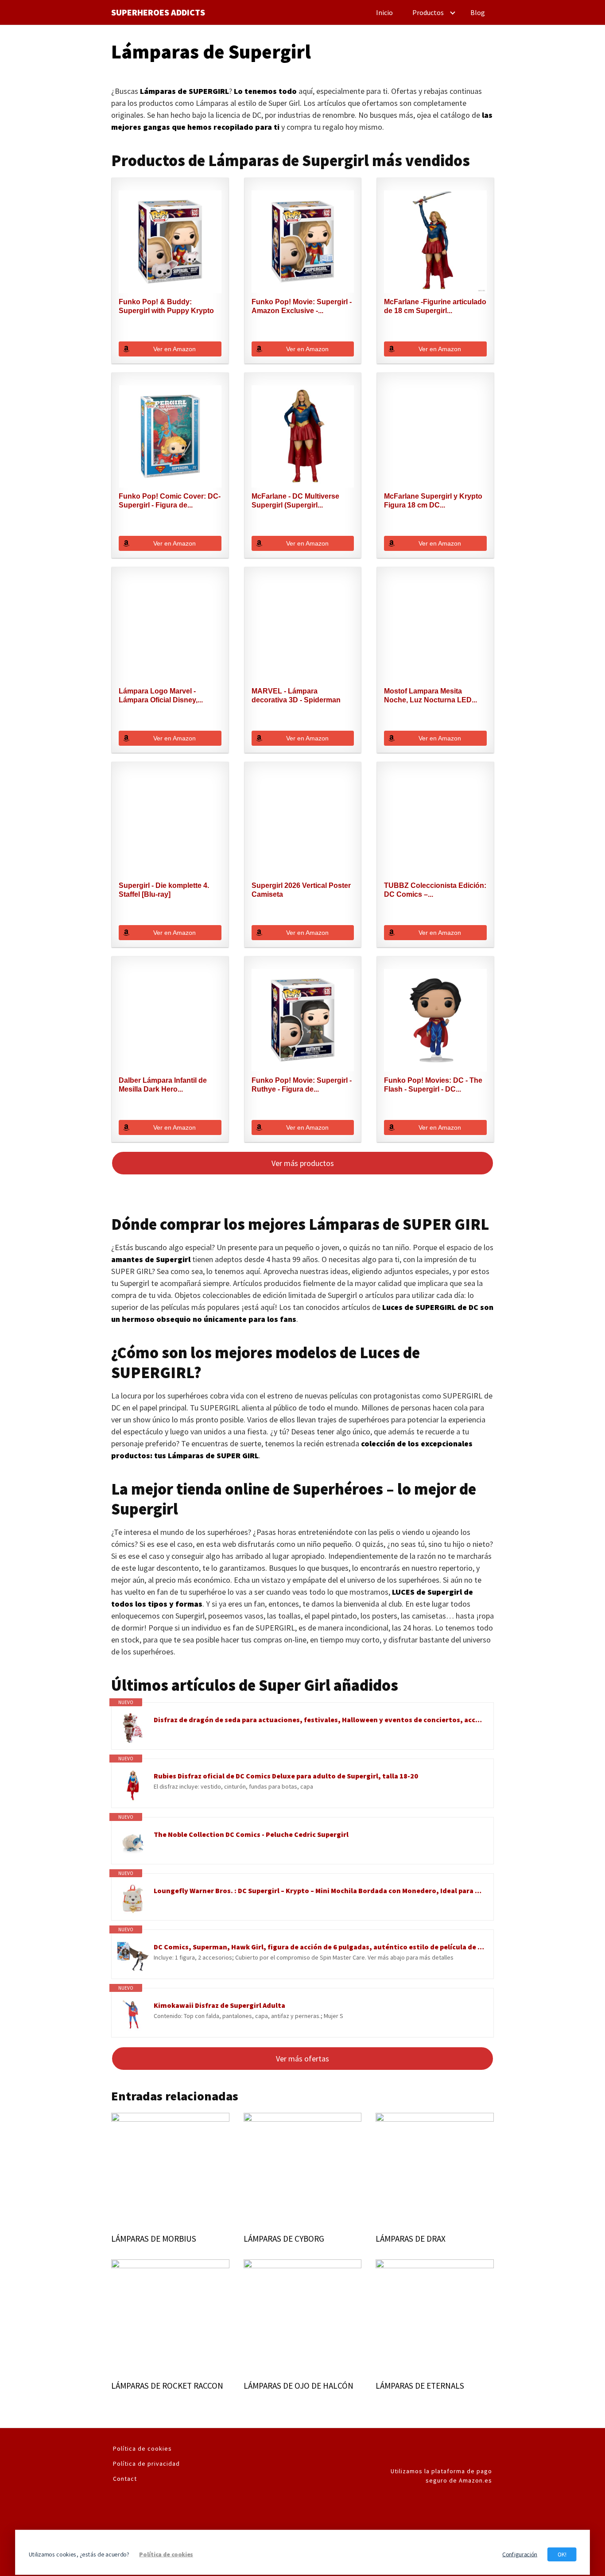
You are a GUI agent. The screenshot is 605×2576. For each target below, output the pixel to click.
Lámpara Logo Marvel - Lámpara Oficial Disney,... (161, 695)
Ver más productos (303, 1163)
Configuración (520, 2554)
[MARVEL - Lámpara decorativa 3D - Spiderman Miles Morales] (303, 631)
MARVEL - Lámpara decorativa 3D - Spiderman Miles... (296, 696)
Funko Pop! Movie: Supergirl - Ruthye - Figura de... (302, 1085)
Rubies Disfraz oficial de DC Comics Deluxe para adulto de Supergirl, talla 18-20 (286, 1776)
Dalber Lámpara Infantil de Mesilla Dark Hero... (163, 1085)
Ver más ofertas (302, 2059)
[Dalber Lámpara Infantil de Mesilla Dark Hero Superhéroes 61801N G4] (170, 1020)
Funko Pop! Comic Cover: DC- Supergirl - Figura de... (170, 501)
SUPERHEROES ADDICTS (158, 12)
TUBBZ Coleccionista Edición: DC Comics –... (435, 890)
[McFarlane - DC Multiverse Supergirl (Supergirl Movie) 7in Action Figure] (303, 437)
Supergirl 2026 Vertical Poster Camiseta (301, 890)
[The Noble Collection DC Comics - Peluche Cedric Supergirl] (133, 1843)
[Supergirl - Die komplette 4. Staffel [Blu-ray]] (170, 826)
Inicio (384, 12)
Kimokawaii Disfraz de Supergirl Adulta (219, 2005)
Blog (478, 12)
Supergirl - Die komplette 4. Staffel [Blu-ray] (164, 890)
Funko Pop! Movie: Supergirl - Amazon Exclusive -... (302, 306)
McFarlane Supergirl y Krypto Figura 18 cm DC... (433, 501)
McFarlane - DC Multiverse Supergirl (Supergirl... (295, 501)
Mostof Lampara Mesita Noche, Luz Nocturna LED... (430, 695)
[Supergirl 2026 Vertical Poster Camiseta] (303, 826)
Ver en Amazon (175, 349)
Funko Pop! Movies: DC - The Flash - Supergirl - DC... (433, 1085)
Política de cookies (142, 2448)
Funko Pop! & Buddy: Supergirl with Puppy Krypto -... (166, 307)
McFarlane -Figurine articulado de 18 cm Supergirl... (435, 306)
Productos (428, 12)
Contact (125, 2479)
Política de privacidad (146, 2464)
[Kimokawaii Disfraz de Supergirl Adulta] (133, 2015)
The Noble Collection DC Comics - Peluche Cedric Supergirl (251, 1834)
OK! (562, 2554)
